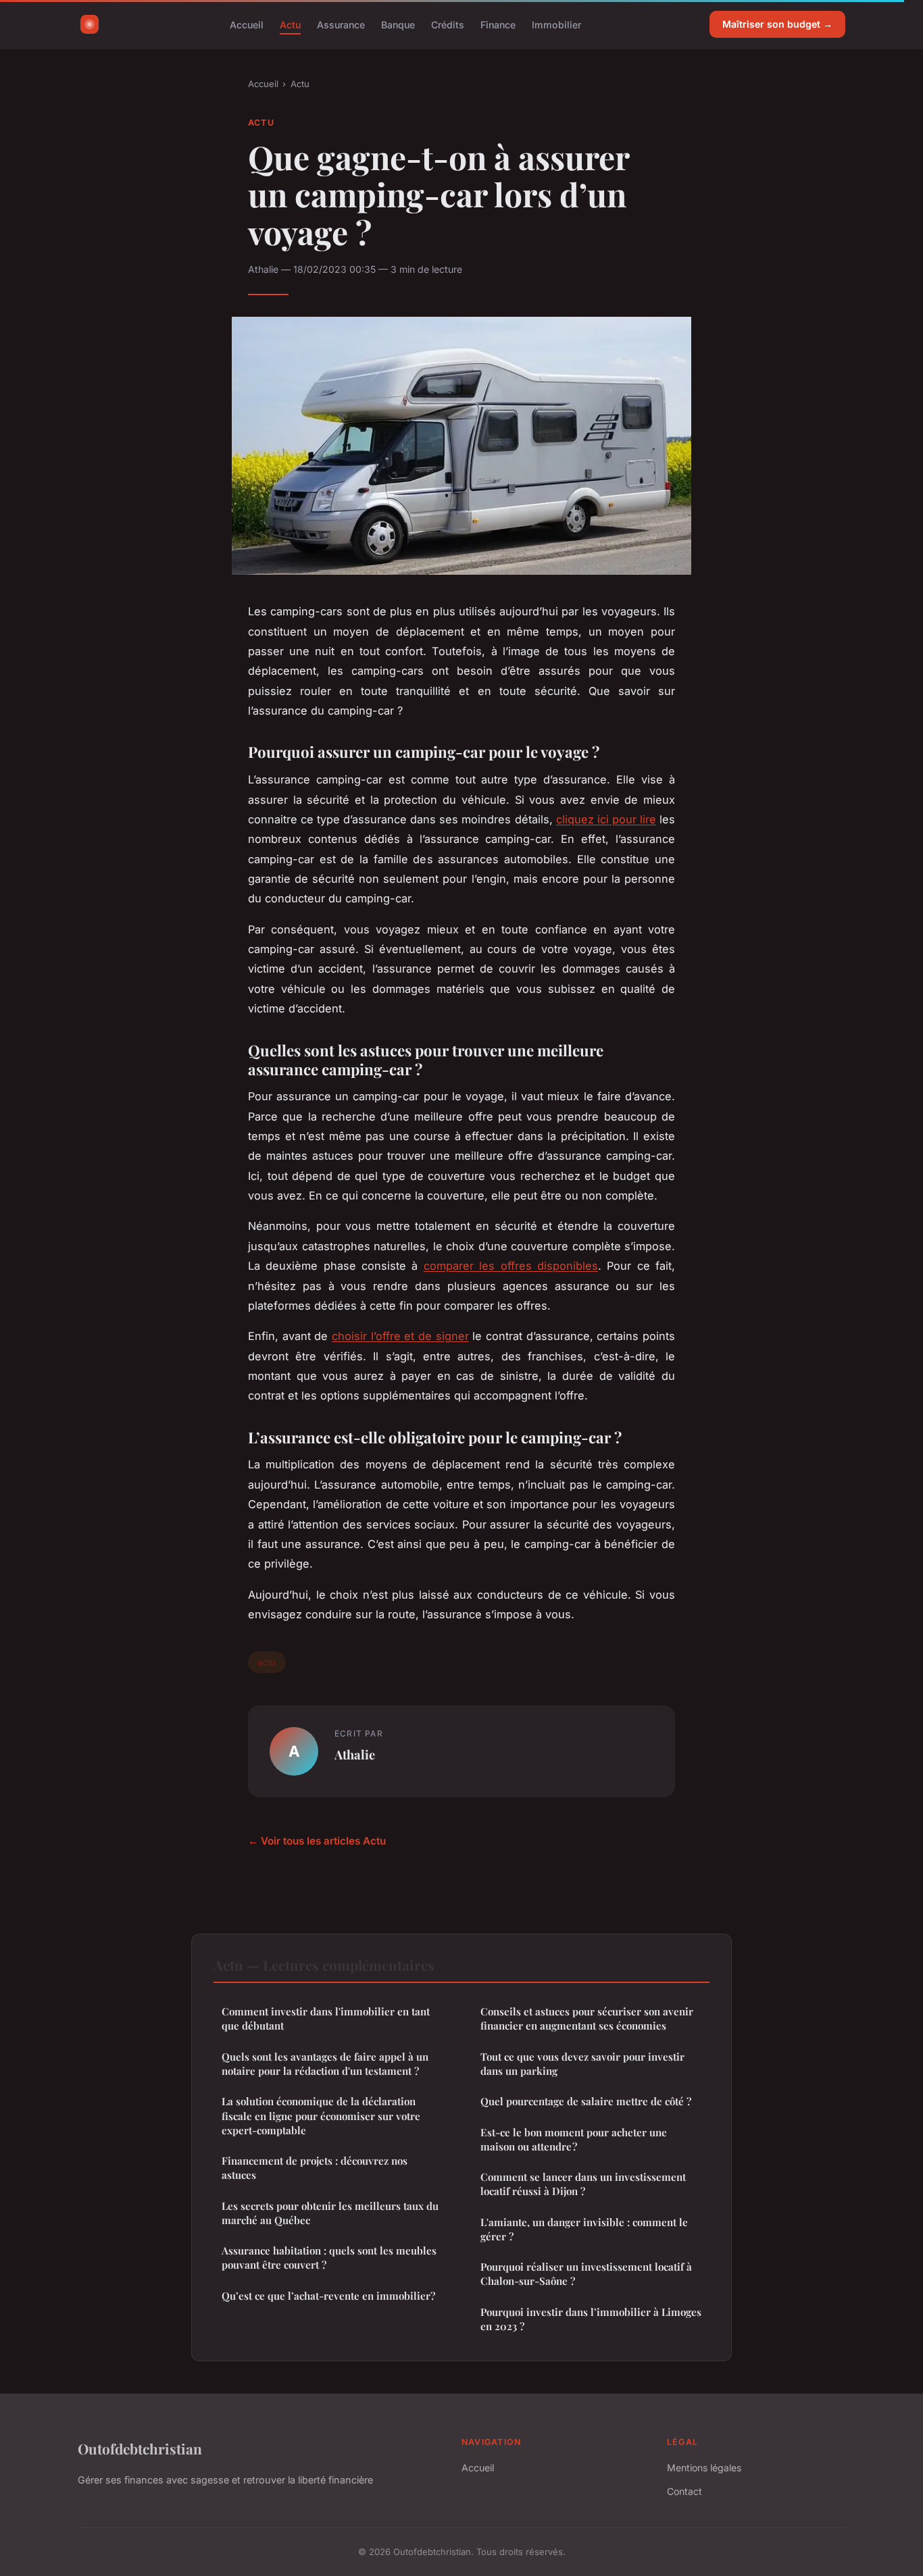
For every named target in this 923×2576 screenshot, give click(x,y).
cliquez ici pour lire (606, 819)
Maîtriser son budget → (777, 24)
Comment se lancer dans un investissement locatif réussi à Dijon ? (583, 2184)
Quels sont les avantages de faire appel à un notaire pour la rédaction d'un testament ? (325, 2064)
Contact (684, 2491)
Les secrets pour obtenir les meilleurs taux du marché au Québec (330, 2213)
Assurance (341, 24)
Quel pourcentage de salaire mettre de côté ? (586, 2101)
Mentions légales (704, 2468)
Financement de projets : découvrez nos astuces (315, 2168)
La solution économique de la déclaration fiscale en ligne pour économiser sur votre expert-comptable (321, 2116)
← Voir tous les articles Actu (317, 1841)
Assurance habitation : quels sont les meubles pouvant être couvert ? (329, 2258)
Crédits (448, 24)
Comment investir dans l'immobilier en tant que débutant (326, 2018)
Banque (398, 24)
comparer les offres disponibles (511, 1266)
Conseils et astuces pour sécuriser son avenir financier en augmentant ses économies (587, 2018)
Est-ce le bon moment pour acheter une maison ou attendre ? (574, 2139)
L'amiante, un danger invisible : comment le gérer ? (584, 2229)
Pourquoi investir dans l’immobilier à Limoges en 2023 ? (591, 2319)
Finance (498, 24)
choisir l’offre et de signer (400, 1336)
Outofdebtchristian (140, 2448)
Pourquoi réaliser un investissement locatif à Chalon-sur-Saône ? (586, 2274)
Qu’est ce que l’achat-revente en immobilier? (328, 2296)
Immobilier (556, 24)
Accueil (247, 24)
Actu (290, 24)
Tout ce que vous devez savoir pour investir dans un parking (582, 2064)
